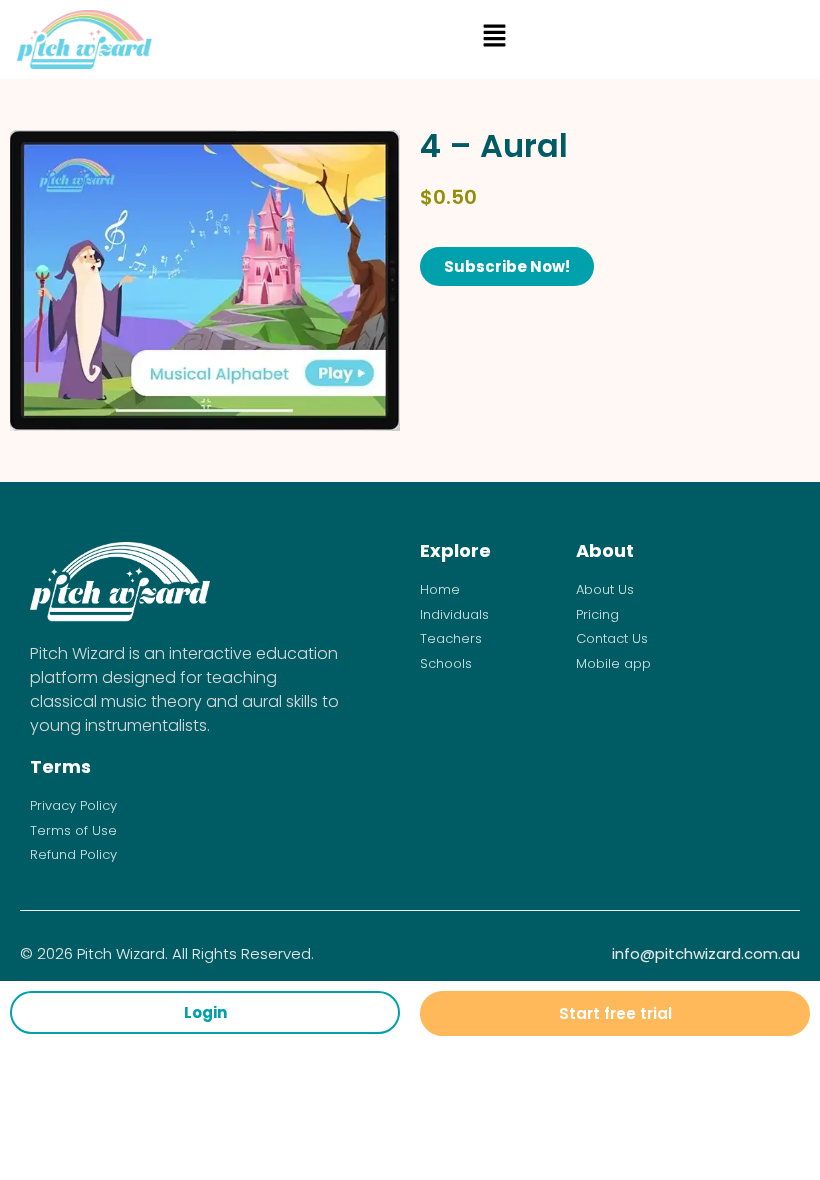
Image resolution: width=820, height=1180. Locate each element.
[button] (494, 40)
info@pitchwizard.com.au (706, 953)
